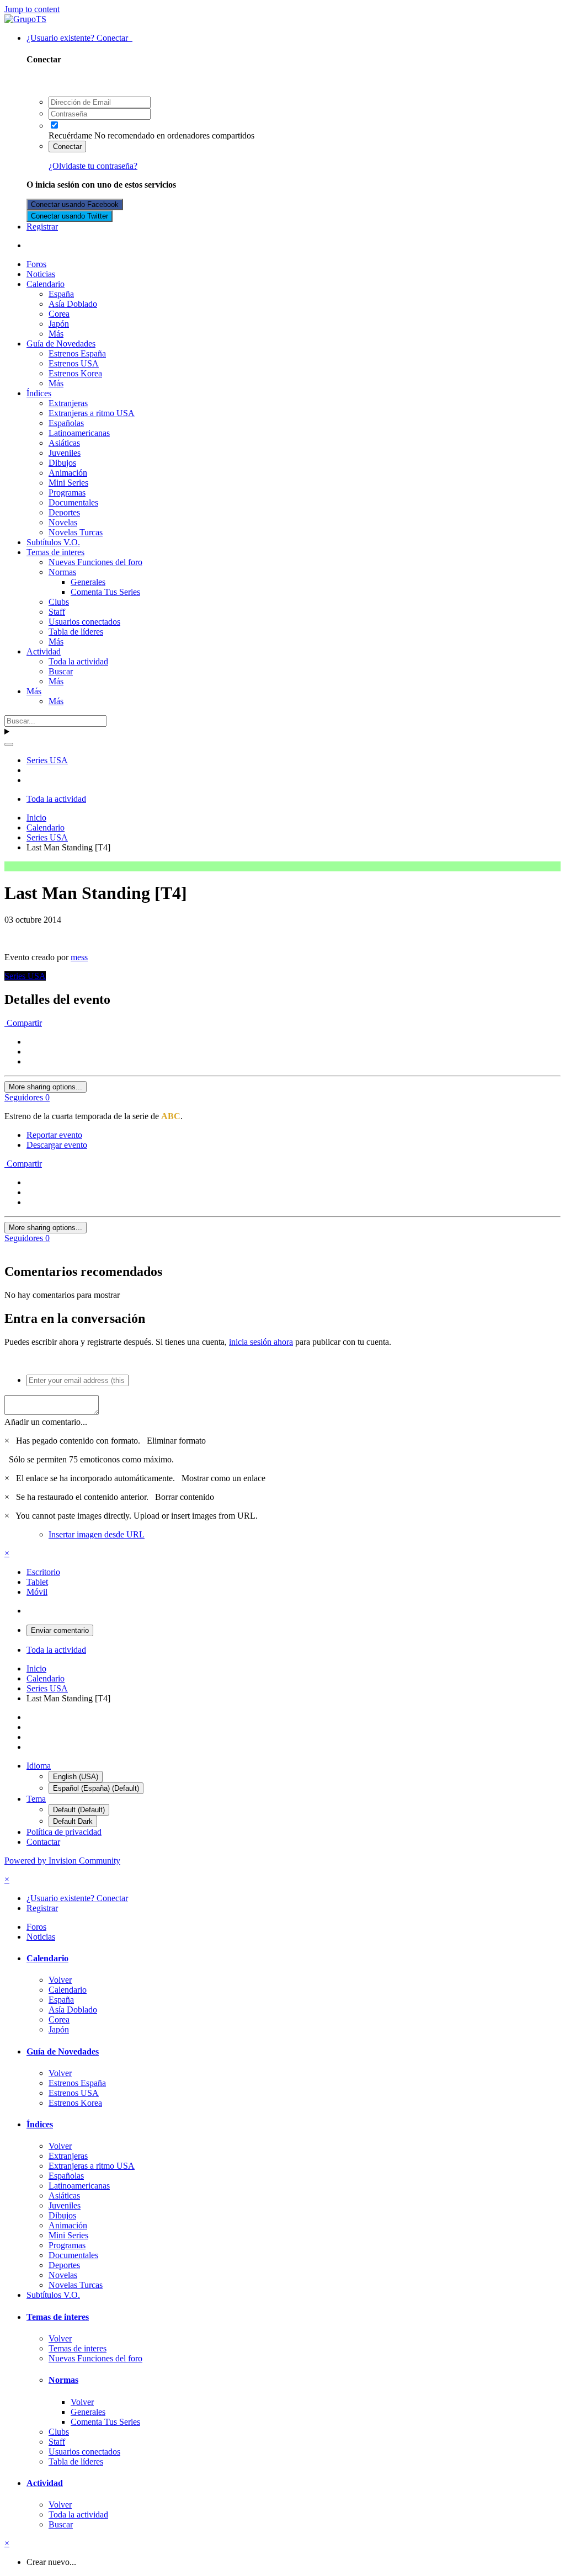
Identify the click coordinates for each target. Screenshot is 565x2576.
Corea (59, 314)
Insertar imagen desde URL (97, 1534)
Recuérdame (70, 135)
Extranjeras (68, 403)
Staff (57, 612)
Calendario (46, 284)
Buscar (61, 671)
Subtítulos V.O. (53, 542)
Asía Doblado (73, 304)
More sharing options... (46, 1087)
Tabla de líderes (76, 632)
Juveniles (65, 453)
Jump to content (32, 9)
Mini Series (68, 483)
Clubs (59, 602)
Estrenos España (77, 353)
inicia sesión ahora (261, 1342)
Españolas (66, 423)
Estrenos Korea (75, 373)
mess (79, 957)
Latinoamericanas (79, 433)
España (61, 294)
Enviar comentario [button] (60, 1630)
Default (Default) (79, 1810)
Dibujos (62, 463)
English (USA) (76, 1777)
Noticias (41, 274)
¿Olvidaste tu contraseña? (93, 166)
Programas (67, 493)
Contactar (43, 1842)
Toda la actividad (78, 661)
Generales (88, 582)
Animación (68, 473)
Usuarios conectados (84, 622)
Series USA (25, 976)
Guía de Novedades (61, 344)
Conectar (67, 147)
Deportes (64, 512)
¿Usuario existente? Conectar (79, 38)
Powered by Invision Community (62, 1861)
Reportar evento (54, 1135)
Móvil (37, 1592)
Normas (62, 572)
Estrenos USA (74, 363)
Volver (60, 1980)
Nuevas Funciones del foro (95, 562)
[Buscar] (9, 744)
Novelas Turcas (76, 532)
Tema (36, 1799)
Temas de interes (55, 552)
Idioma (39, 1766)
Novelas (63, 522)
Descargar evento (57, 1145)
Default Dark (73, 1821)
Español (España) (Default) (96, 1788)
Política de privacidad (64, 1832)
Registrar (42, 227)
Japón (59, 324)
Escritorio (43, 1572)
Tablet (37, 1582)
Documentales (73, 502)
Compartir (23, 1023)
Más (56, 334)
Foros (36, 264)
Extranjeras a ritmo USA (92, 413)
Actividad (44, 651)
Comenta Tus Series (105, 592)
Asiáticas (64, 443)
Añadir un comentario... (46, 1422)
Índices (39, 393)
